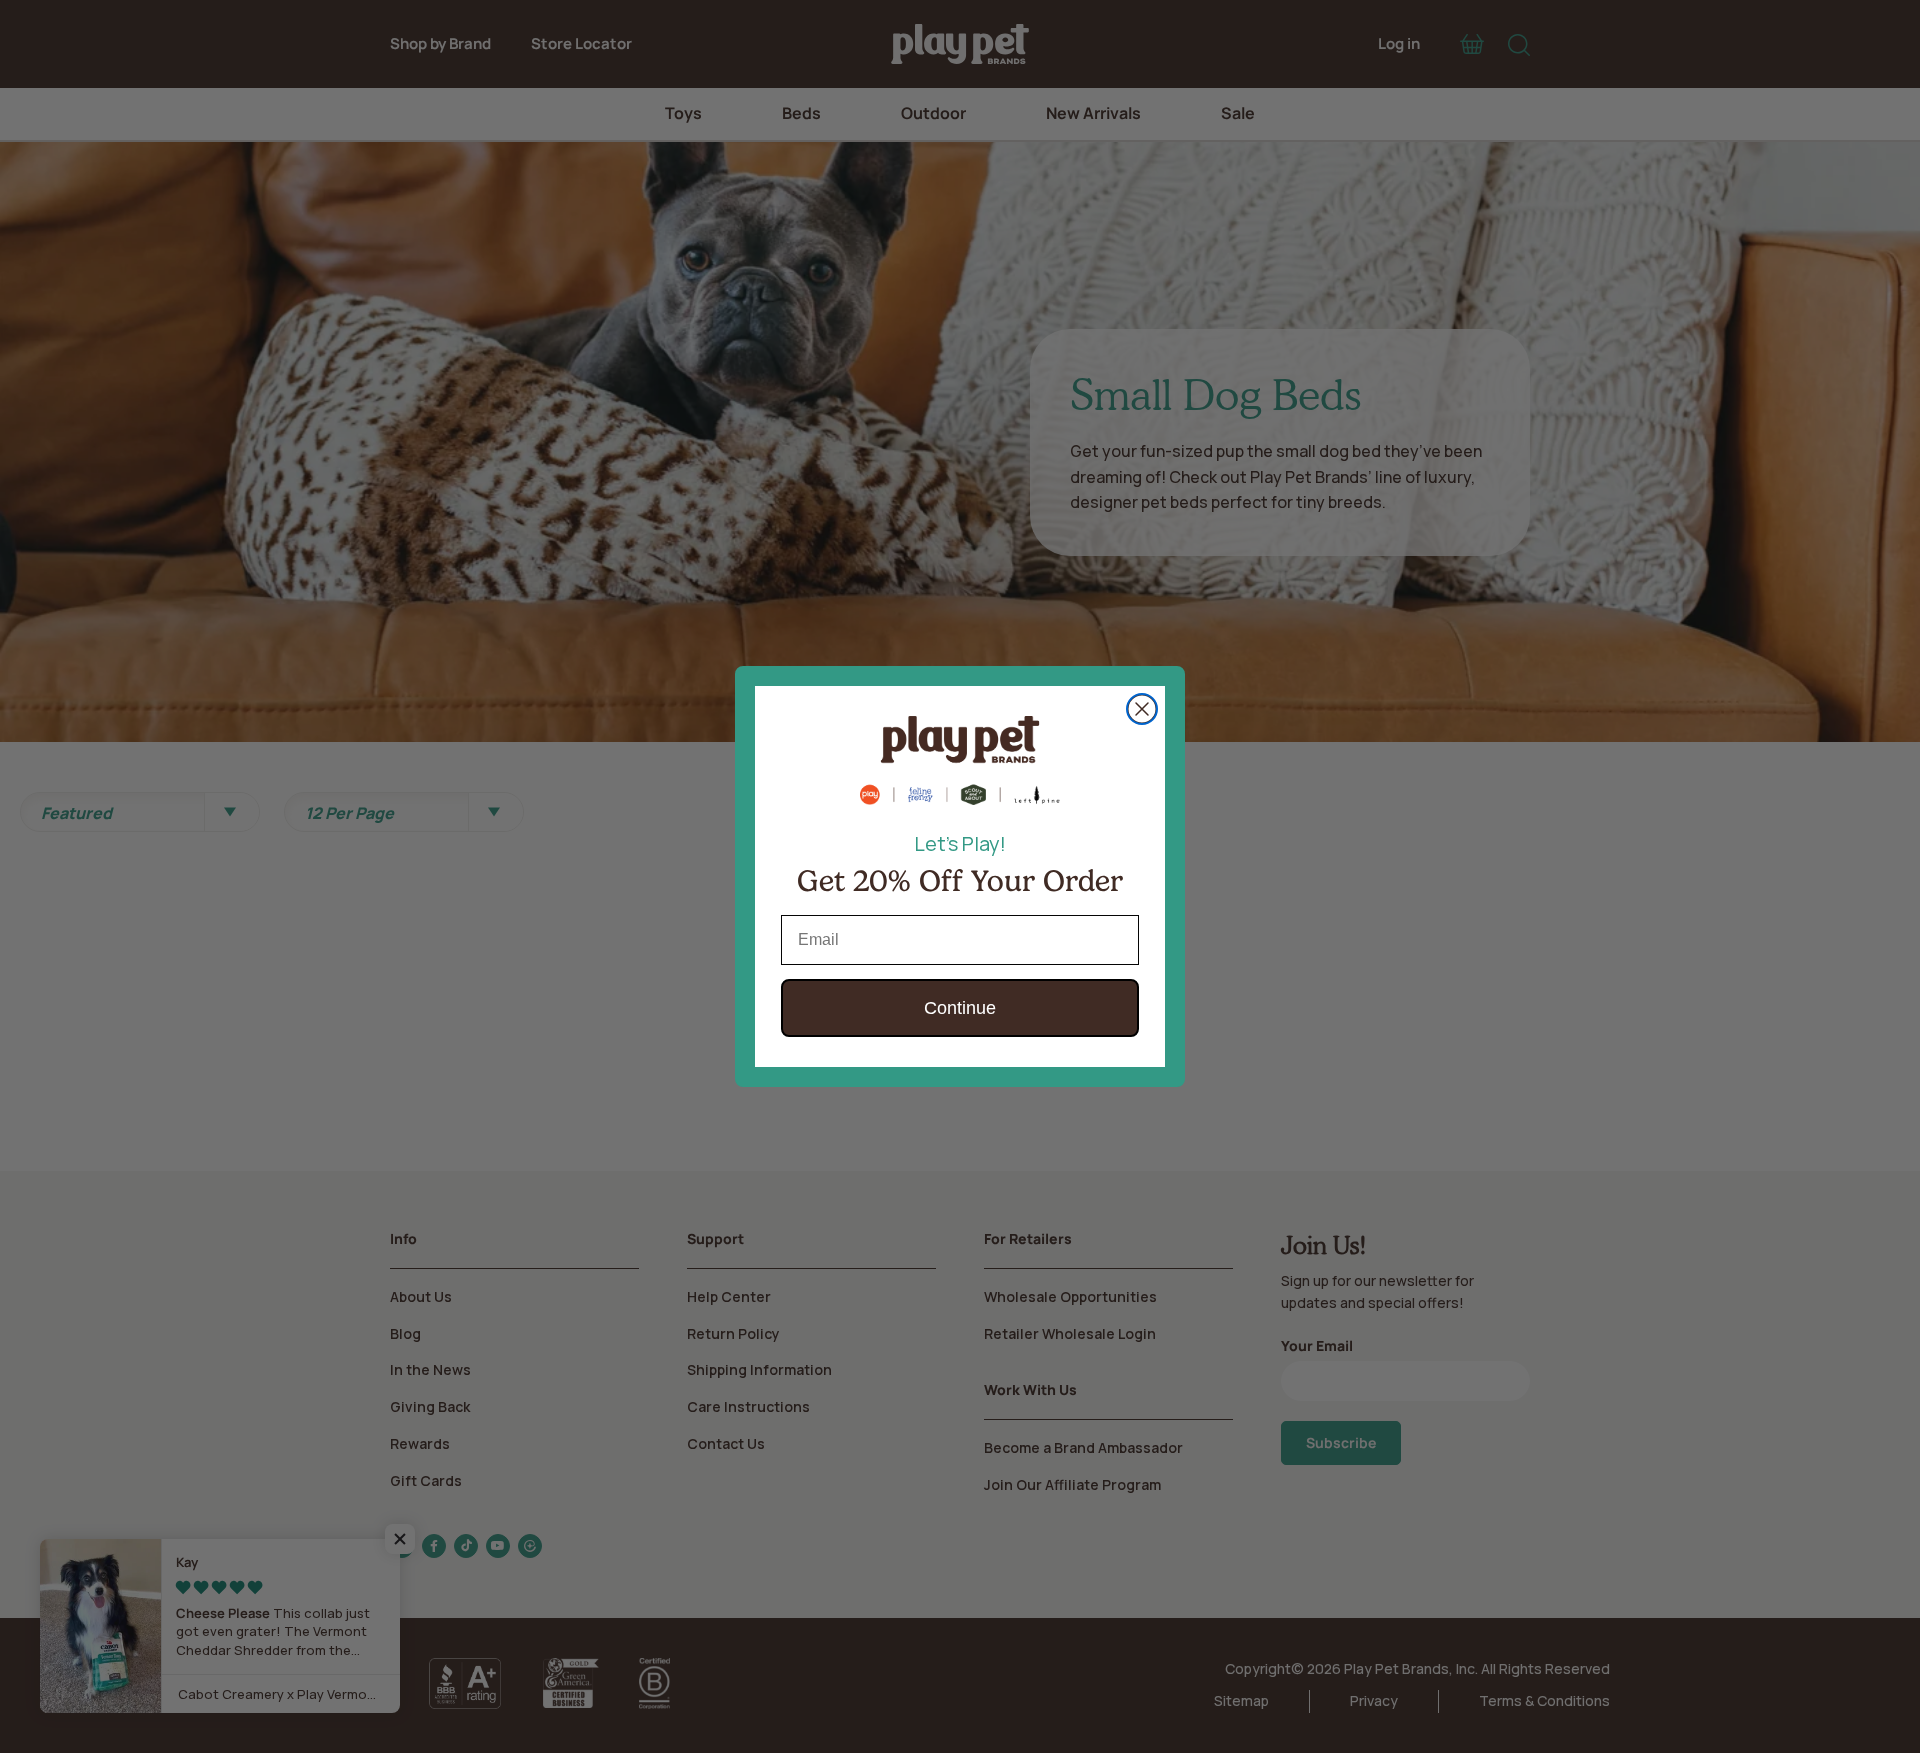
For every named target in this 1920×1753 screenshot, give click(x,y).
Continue (960, 1008)
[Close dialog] (1142, 709)
